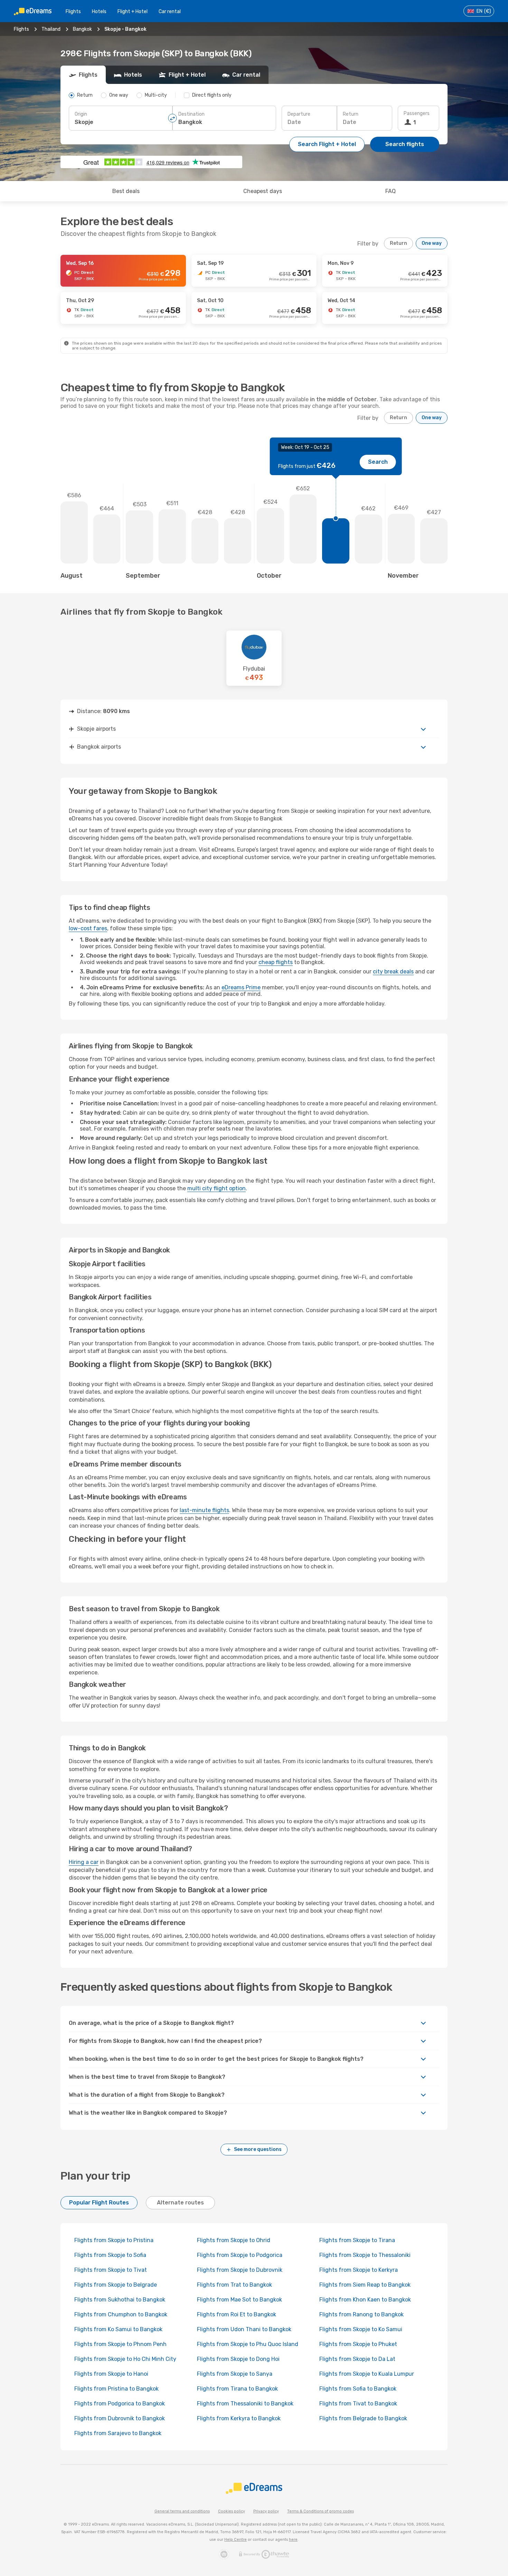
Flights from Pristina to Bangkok (116, 2389)
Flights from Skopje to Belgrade (116, 2285)
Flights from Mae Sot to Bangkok (239, 2300)
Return (351, 114)
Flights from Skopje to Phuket (358, 2344)
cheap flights (276, 962)
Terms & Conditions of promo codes (321, 2511)
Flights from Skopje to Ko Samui (361, 2329)
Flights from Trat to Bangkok (234, 2285)
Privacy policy (266, 2511)
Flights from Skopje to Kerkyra (359, 2270)
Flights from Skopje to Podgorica (240, 2255)
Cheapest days (263, 191)
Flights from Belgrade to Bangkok (363, 2418)
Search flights (405, 144)
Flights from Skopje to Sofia (110, 2255)
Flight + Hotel (133, 12)
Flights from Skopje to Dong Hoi (238, 2359)
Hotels (99, 12)
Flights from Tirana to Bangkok (237, 2389)
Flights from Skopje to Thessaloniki (365, 2255)
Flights (73, 12)
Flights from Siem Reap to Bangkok (365, 2285)
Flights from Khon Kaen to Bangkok (365, 2300)
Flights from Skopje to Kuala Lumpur (367, 2374)
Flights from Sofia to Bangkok (358, 2389)
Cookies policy (232, 2511)
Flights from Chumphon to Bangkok (121, 2314)
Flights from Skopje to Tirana (357, 2240)
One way (432, 243)
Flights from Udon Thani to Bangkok (244, 2329)
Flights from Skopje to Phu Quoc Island (248, 2344)
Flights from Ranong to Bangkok (361, 2314)
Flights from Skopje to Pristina (114, 2240)
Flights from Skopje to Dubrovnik (240, 2270)
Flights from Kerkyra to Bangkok (239, 2418)
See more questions (258, 2149)
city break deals (393, 972)
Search (378, 462)
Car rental (170, 12)
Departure (299, 114)
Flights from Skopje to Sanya (235, 2374)
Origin (81, 114)
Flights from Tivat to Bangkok (358, 2404)
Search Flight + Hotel (327, 144)
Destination (191, 114)
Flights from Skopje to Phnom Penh (120, 2344)
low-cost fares (88, 928)
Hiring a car (84, 1862)
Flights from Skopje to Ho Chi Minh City (125, 2359)
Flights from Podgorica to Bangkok (120, 2404)
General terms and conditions (182, 2511)
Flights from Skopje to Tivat (111, 2270)
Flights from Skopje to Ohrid (234, 2240)
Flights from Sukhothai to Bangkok (120, 2300)
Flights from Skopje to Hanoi (111, 2374)
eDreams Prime (241, 987)
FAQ (391, 191)
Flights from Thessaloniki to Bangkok (245, 2404)
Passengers (417, 113)
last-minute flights (204, 1510)
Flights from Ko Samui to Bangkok (118, 2329)
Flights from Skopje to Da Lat (357, 2359)
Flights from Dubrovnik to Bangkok (120, 2418)
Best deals (126, 191)
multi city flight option (217, 1188)
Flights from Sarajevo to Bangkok (118, 2433)
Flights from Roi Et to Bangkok (237, 2314)
